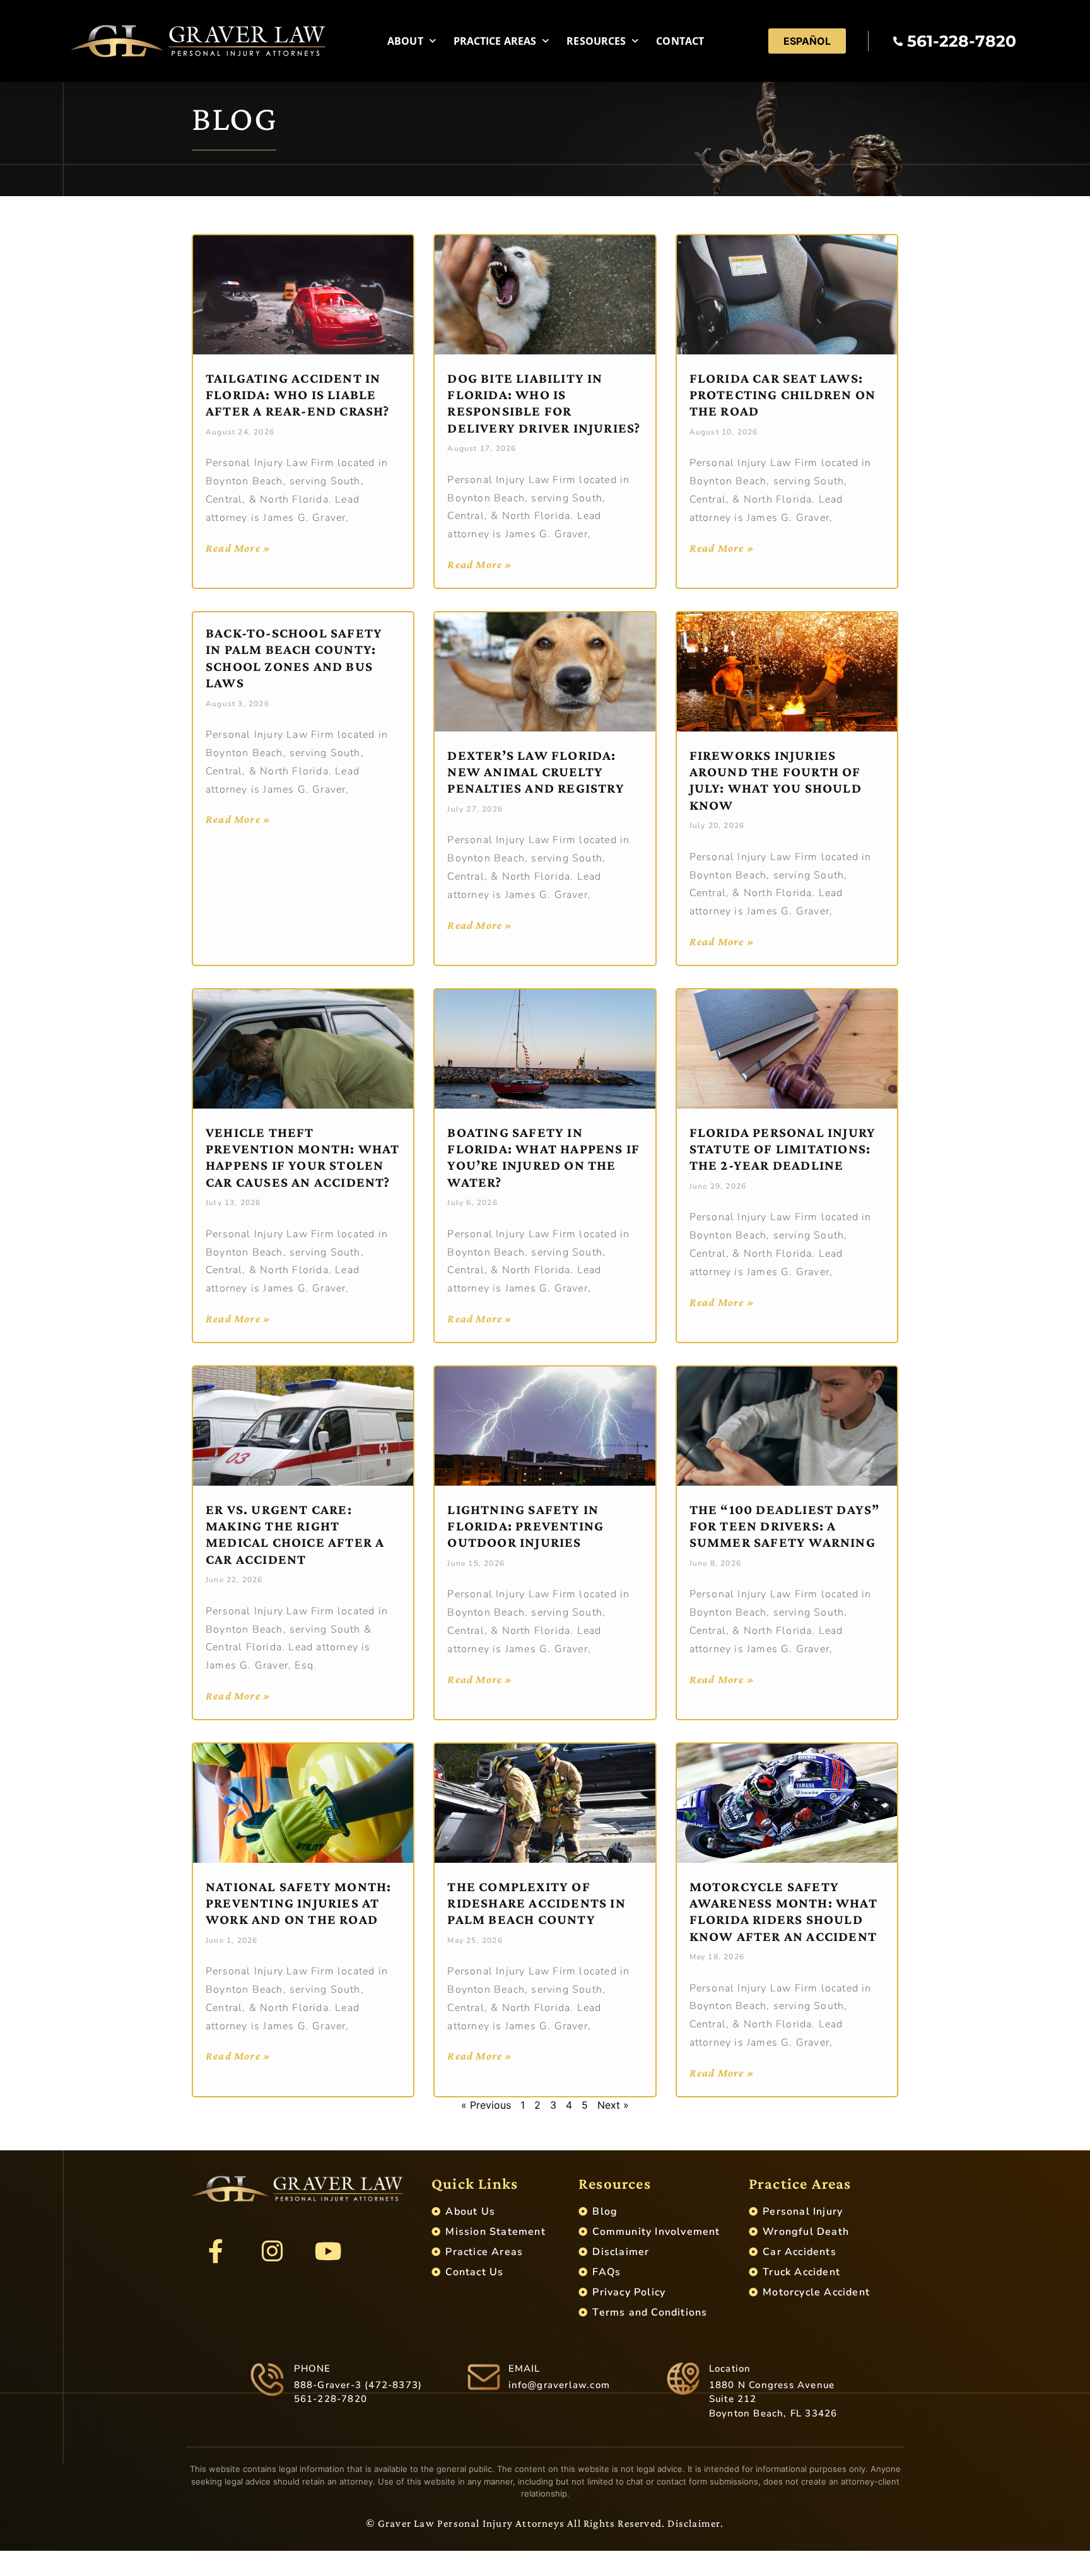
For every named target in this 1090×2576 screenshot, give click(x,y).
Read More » (238, 548)
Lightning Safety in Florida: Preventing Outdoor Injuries (525, 1526)
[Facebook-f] (216, 2251)
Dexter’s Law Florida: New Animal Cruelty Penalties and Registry (536, 772)
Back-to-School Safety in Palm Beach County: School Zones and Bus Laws (294, 658)
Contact (680, 41)
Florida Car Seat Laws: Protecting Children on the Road (782, 395)
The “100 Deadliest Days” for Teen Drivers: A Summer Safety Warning (785, 1526)
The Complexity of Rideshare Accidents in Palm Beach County (536, 1903)
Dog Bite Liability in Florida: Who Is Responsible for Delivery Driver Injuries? (544, 403)
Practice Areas (495, 41)
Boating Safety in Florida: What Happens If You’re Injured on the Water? (543, 1157)
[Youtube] (328, 2251)
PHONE (313, 2369)
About (405, 41)
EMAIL (524, 2369)
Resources (596, 41)
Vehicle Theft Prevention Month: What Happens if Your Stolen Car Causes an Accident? (302, 1157)
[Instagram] (272, 2251)
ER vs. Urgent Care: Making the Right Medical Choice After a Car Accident (295, 1534)
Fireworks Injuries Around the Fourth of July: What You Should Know (776, 780)
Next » (613, 2105)
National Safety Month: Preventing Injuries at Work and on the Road (298, 1903)
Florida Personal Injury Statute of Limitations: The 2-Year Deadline (783, 1149)
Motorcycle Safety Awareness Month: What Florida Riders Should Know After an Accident (783, 1911)
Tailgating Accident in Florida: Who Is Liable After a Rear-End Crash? (298, 395)
